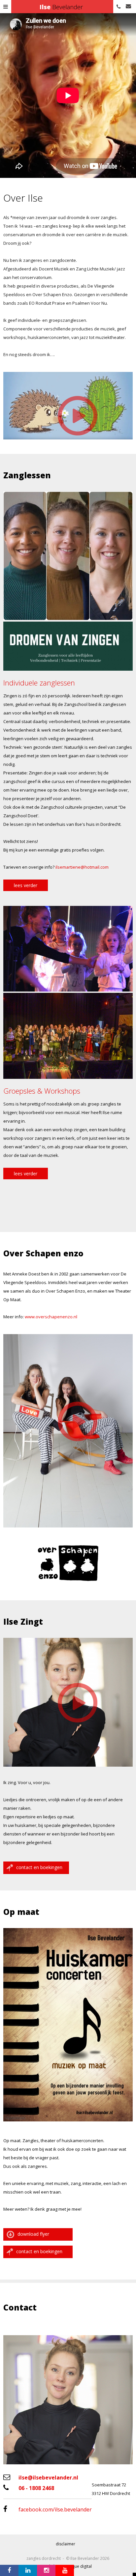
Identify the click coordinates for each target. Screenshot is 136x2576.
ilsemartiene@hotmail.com (82, 867)
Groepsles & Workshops (42, 1091)
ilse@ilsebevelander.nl (48, 2478)
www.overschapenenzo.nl (51, 1317)
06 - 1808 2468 (36, 2488)
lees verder (26, 885)
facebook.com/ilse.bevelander (55, 2509)
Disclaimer (66, 2544)
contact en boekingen (39, 1867)
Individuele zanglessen (39, 683)
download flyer (33, 2234)
